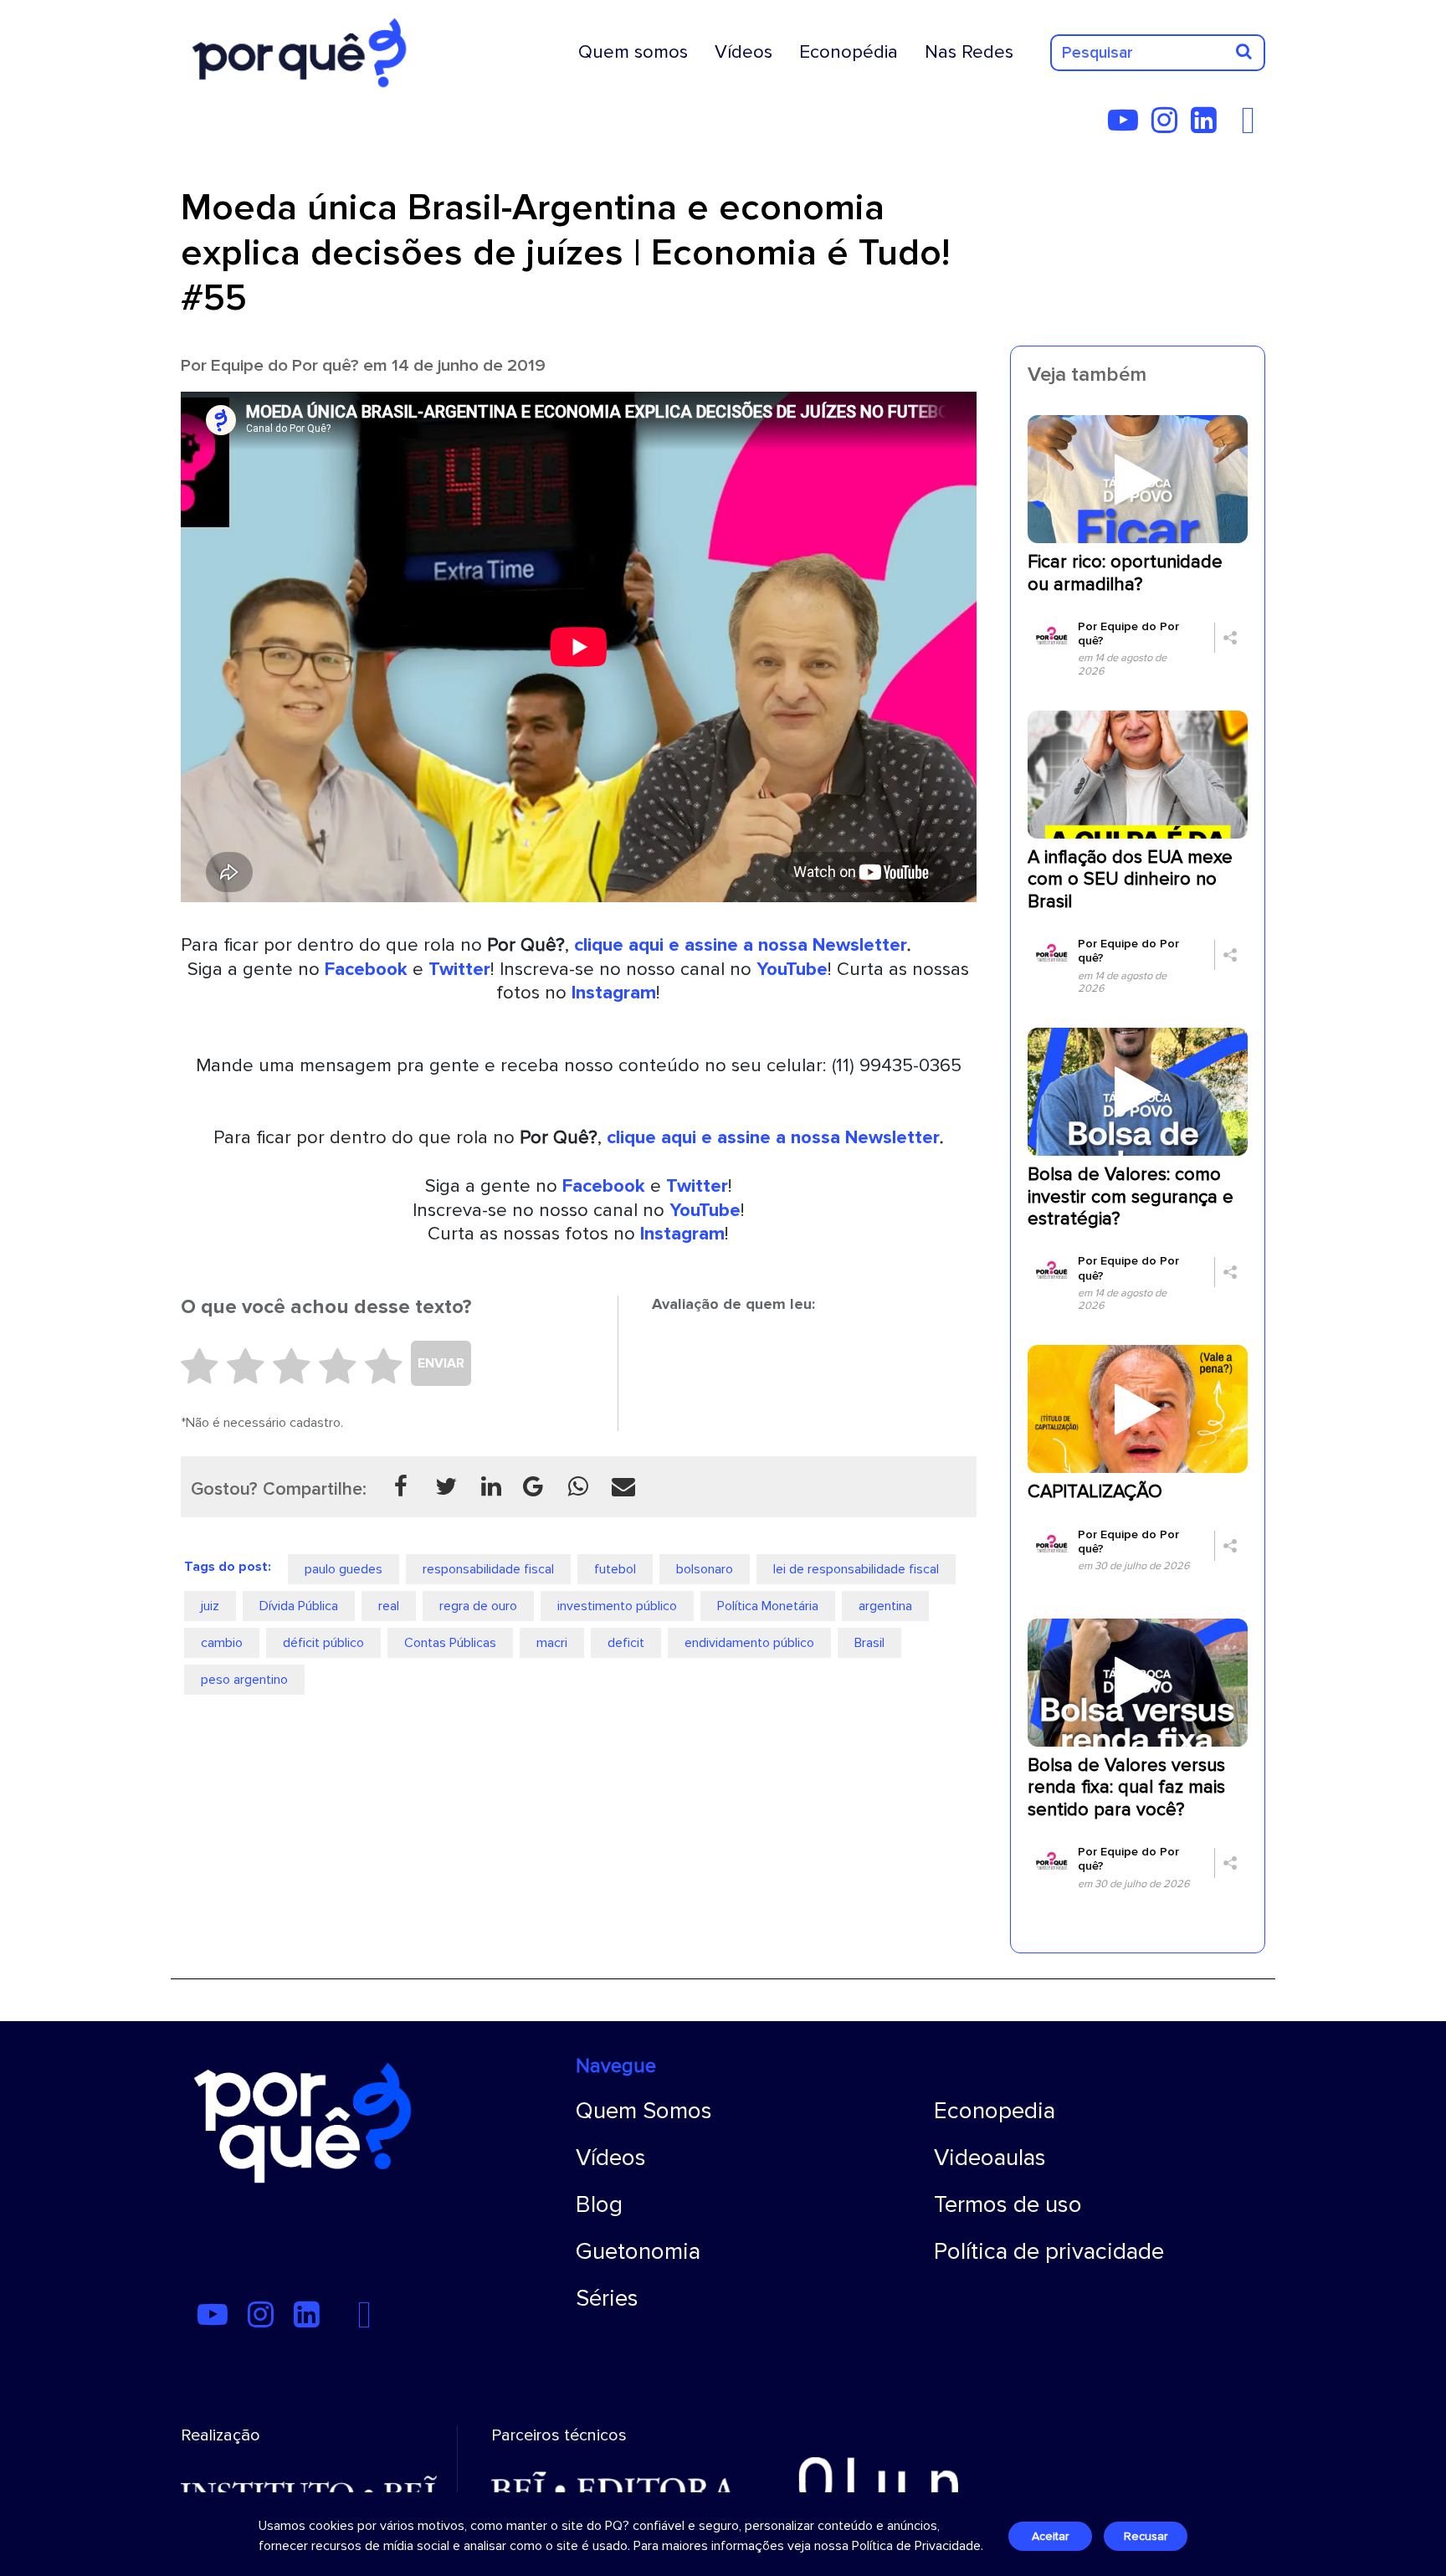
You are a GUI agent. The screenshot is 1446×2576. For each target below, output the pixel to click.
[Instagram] (1169, 126)
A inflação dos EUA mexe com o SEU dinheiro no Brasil (1130, 880)
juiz (210, 1606)
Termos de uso (1008, 2204)
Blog (599, 2204)
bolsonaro (705, 1569)
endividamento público (749, 1643)
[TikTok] (1235, 126)
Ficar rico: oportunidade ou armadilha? (1125, 573)
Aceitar (1050, 2536)
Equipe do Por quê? (285, 365)
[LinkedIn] (1209, 126)
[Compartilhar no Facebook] (401, 1486)
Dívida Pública (299, 1606)
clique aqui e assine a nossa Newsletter (741, 945)
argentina (885, 1606)
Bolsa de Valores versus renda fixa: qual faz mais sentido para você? (1126, 1788)
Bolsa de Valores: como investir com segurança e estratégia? (1131, 1197)
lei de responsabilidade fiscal (856, 1569)
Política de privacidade (1049, 2251)
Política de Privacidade (916, 2546)
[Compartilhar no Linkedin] (491, 1486)
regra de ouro (478, 1606)
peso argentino (244, 1680)
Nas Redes (969, 52)
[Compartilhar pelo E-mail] (623, 1486)
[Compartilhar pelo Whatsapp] (578, 1486)
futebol (615, 1569)
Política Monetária (768, 1606)
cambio (222, 1643)
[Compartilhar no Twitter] (446, 1486)
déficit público (323, 1643)
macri (552, 1643)
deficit (626, 1643)
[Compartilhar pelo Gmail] (533, 1486)
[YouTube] (1128, 126)
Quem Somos (644, 2111)
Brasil (869, 1643)
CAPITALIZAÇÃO (1095, 1492)
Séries (607, 2298)
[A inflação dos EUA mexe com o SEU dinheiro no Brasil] (1138, 773)
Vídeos (744, 52)
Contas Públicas (450, 1643)
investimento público (617, 1606)
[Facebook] (1253, 126)
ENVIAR (441, 1363)
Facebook (366, 969)
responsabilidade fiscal (488, 1569)
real (389, 1606)
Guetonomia (638, 2251)
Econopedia (995, 2111)
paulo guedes (344, 1569)
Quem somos (633, 52)
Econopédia (849, 52)
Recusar (1146, 2536)
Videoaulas (990, 2158)
